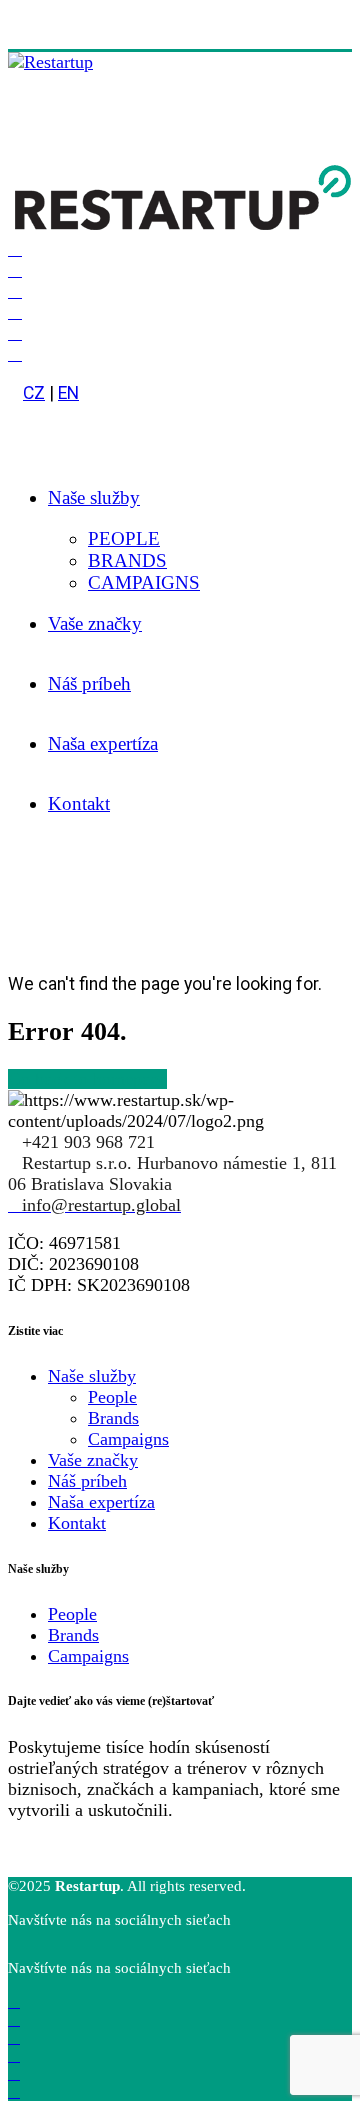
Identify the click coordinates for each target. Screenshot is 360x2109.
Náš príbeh (89, 683)
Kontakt (79, 803)
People (112, 1397)
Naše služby (94, 497)
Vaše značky (95, 623)
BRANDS (127, 560)
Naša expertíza (103, 743)
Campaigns (128, 1439)
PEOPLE (124, 538)
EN (68, 393)
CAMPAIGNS (144, 582)
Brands (113, 1418)
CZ (34, 393)
